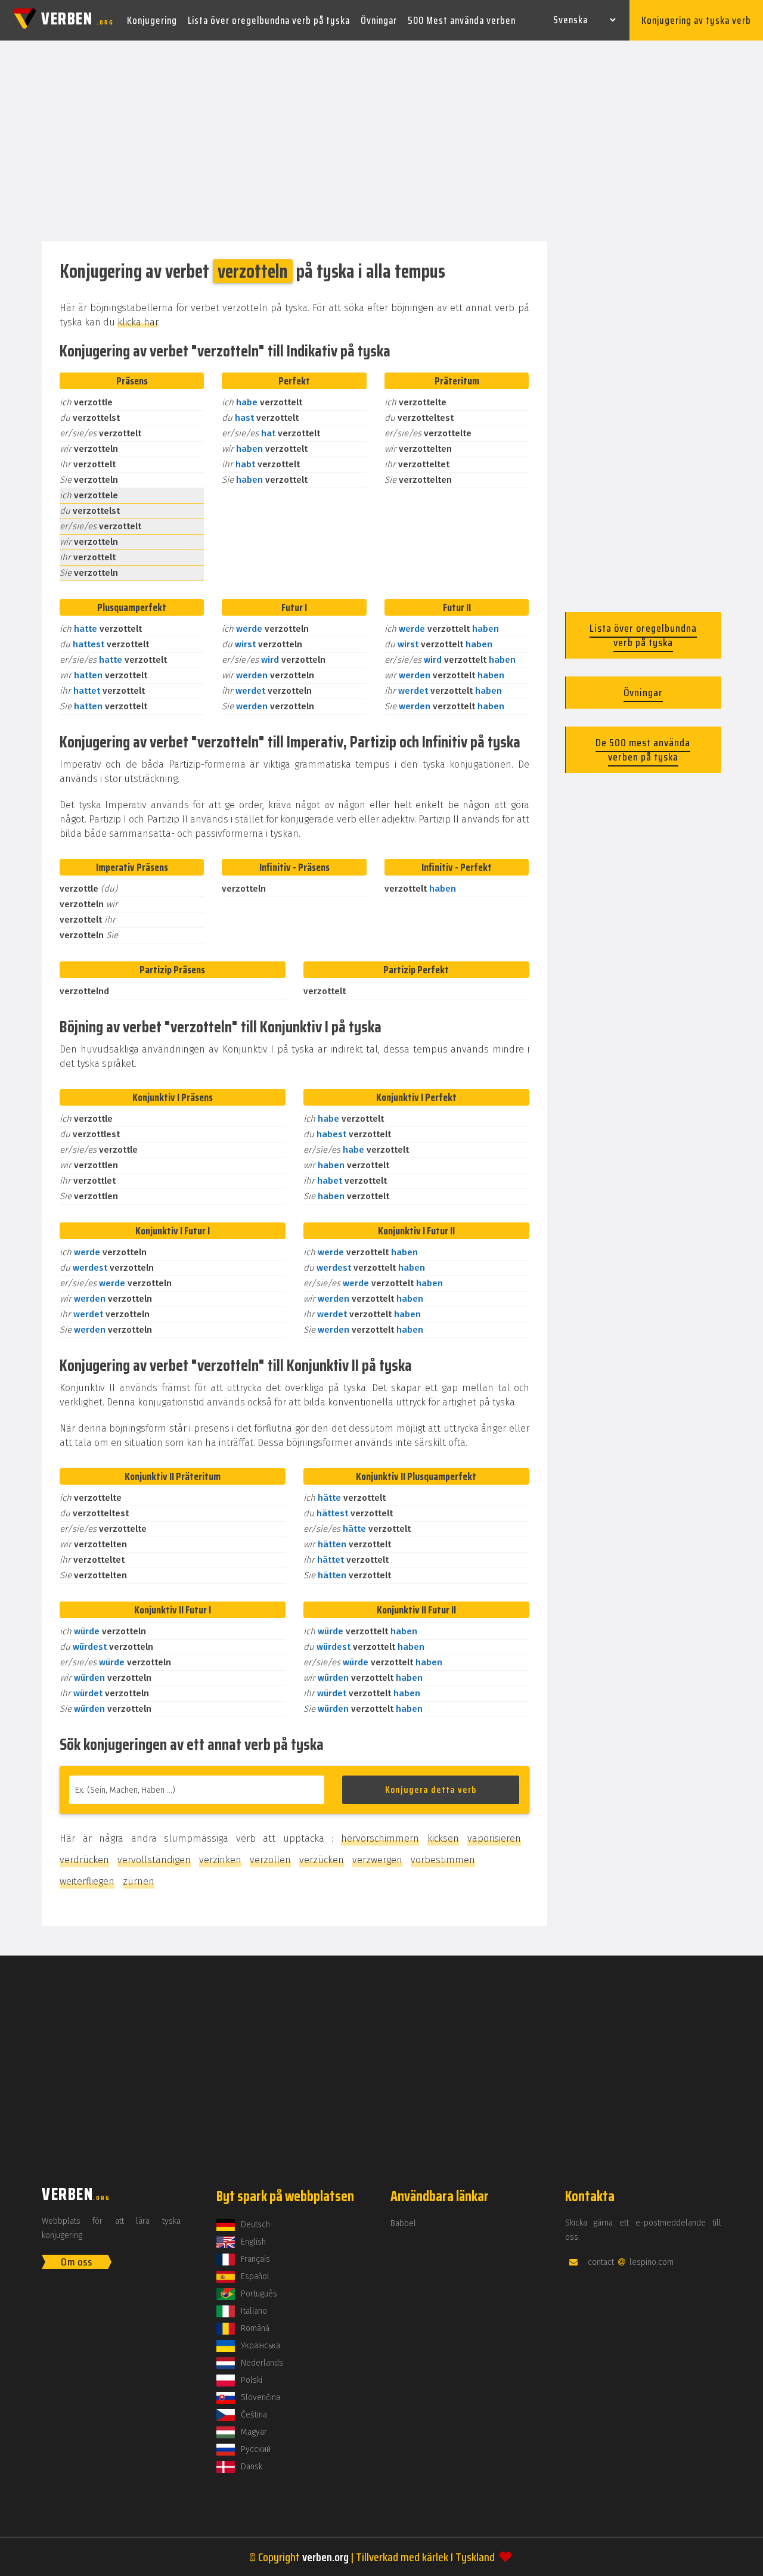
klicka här (138, 322)
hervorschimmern (380, 1838)
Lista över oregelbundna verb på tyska (269, 20)
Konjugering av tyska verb (696, 20)
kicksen (443, 1838)
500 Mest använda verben (462, 20)
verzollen (270, 1860)
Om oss (77, 2262)
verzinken (220, 1860)
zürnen (139, 1881)
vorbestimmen (443, 1860)
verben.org (325, 2557)
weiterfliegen (87, 1881)
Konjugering (152, 20)
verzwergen (377, 1860)
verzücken (322, 1860)
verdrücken (84, 1860)
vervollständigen (154, 1860)
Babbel (403, 2223)
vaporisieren (494, 1838)
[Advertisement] (381, 142)
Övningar (379, 20)
